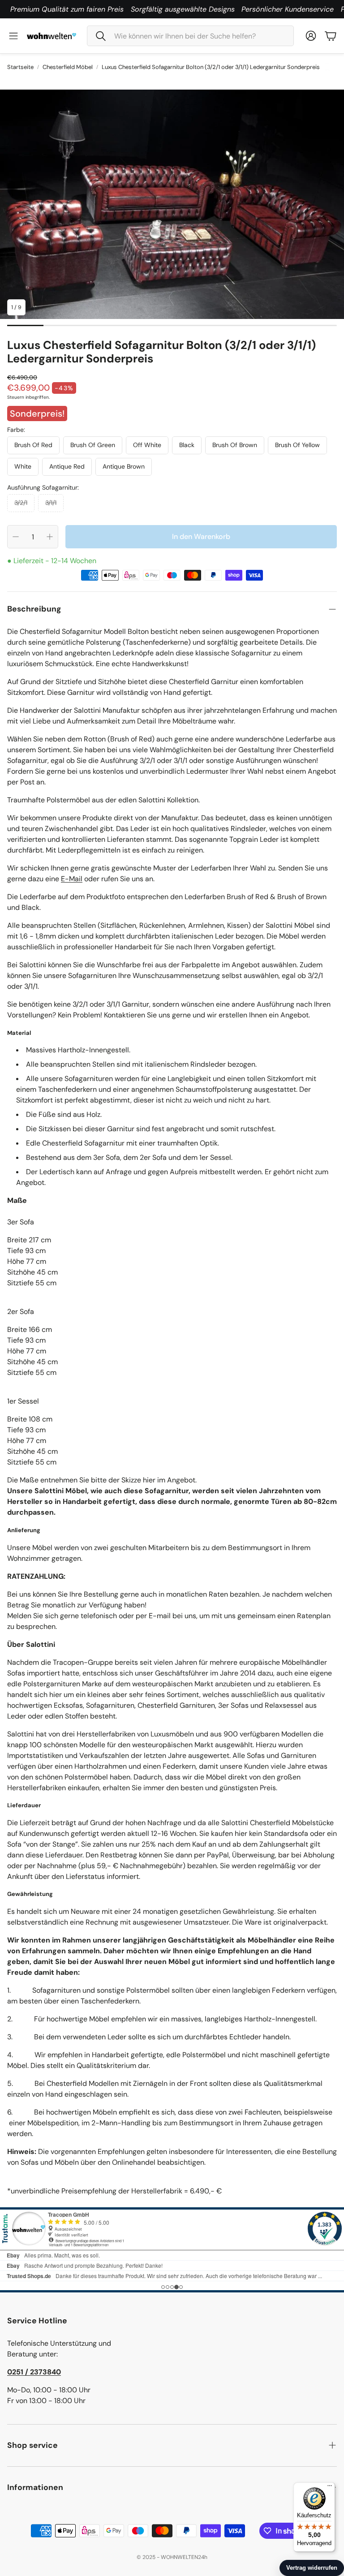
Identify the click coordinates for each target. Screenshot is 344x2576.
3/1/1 (51, 503)
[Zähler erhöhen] (50, 537)
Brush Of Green (93, 445)
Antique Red (67, 466)
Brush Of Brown (235, 445)
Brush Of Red (33, 445)
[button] (190, 36)
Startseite (20, 67)
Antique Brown (124, 466)
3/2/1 (21, 503)
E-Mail (72, 879)
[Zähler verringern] (16, 537)
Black (187, 445)
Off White (147, 445)
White (23, 466)
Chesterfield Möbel (68, 67)
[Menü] (330, 2488)
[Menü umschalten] (13, 36)
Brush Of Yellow (297, 445)
